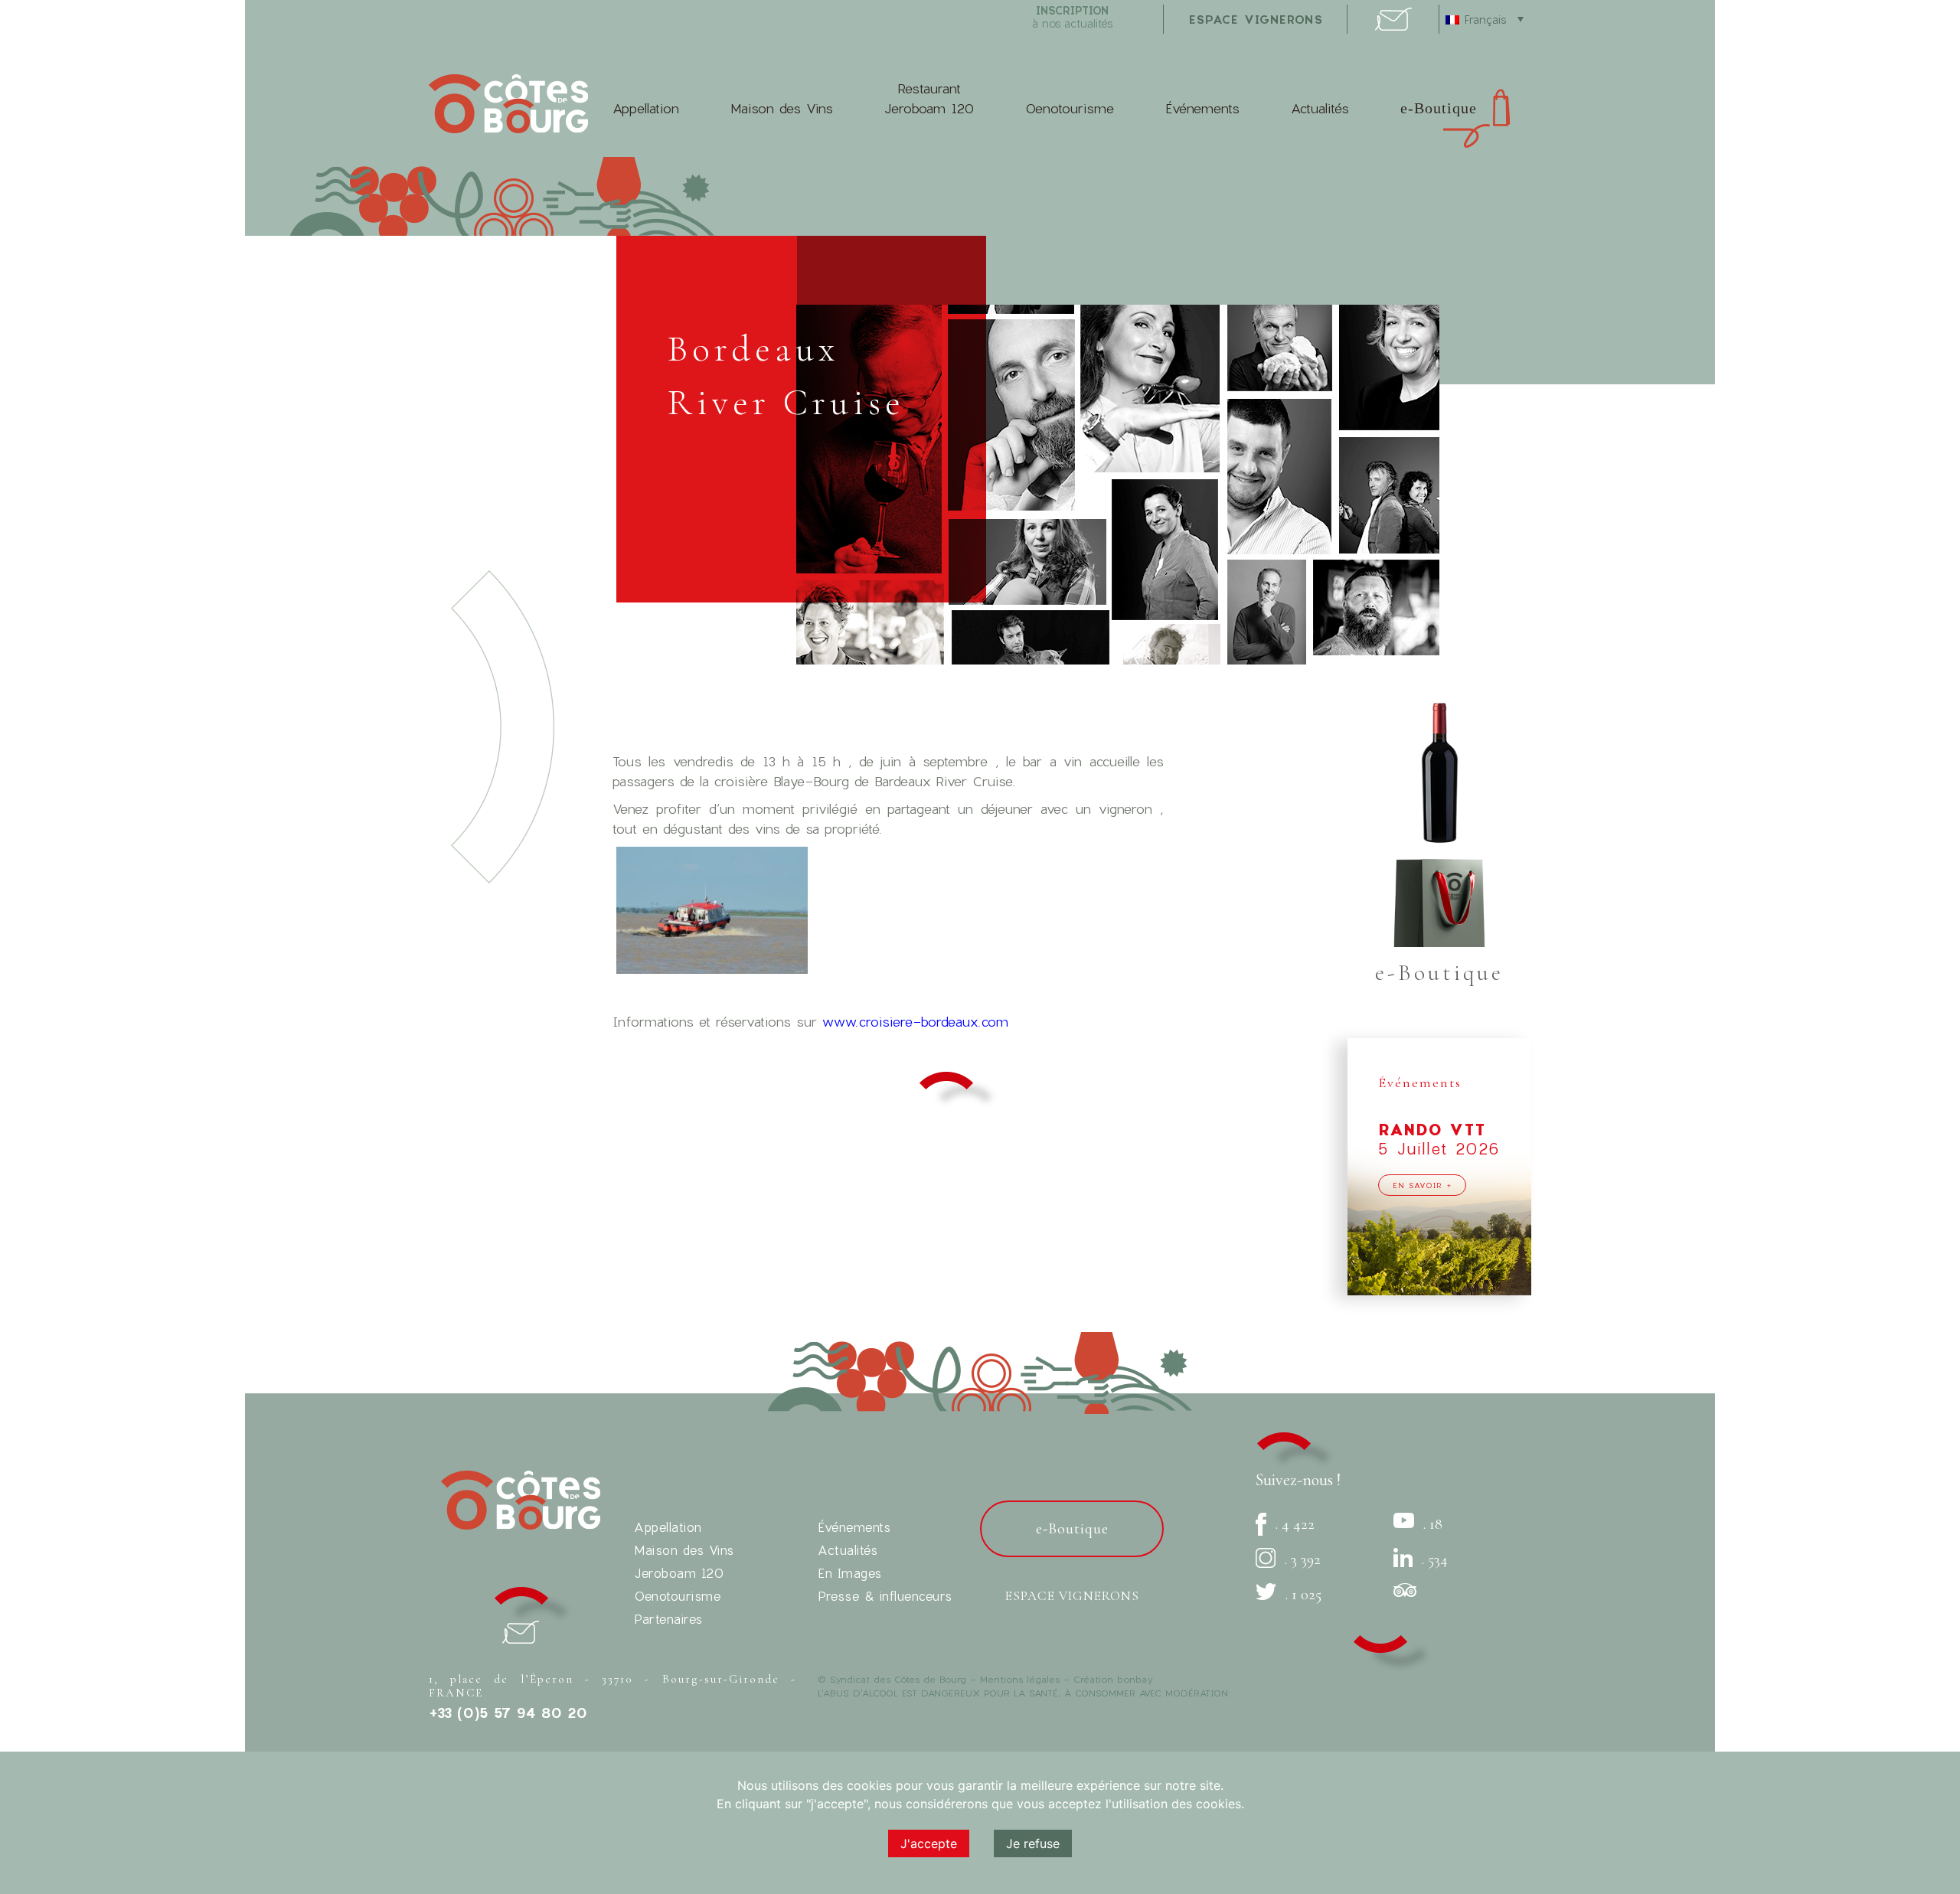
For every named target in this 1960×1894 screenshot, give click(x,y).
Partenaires (668, 1619)
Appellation (646, 108)
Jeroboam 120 (679, 1573)
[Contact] (1393, 26)
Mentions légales (1020, 1679)
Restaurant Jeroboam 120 (929, 98)
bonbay (1135, 1679)
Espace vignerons (1072, 1596)
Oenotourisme (1070, 108)
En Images (850, 1573)
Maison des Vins (782, 108)
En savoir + (1422, 1185)
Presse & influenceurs (885, 1596)
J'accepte (929, 1843)
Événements (1202, 108)
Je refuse (1033, 1843)
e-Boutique (1439, 108)
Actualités (1320, 108)
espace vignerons (1256, 19)
